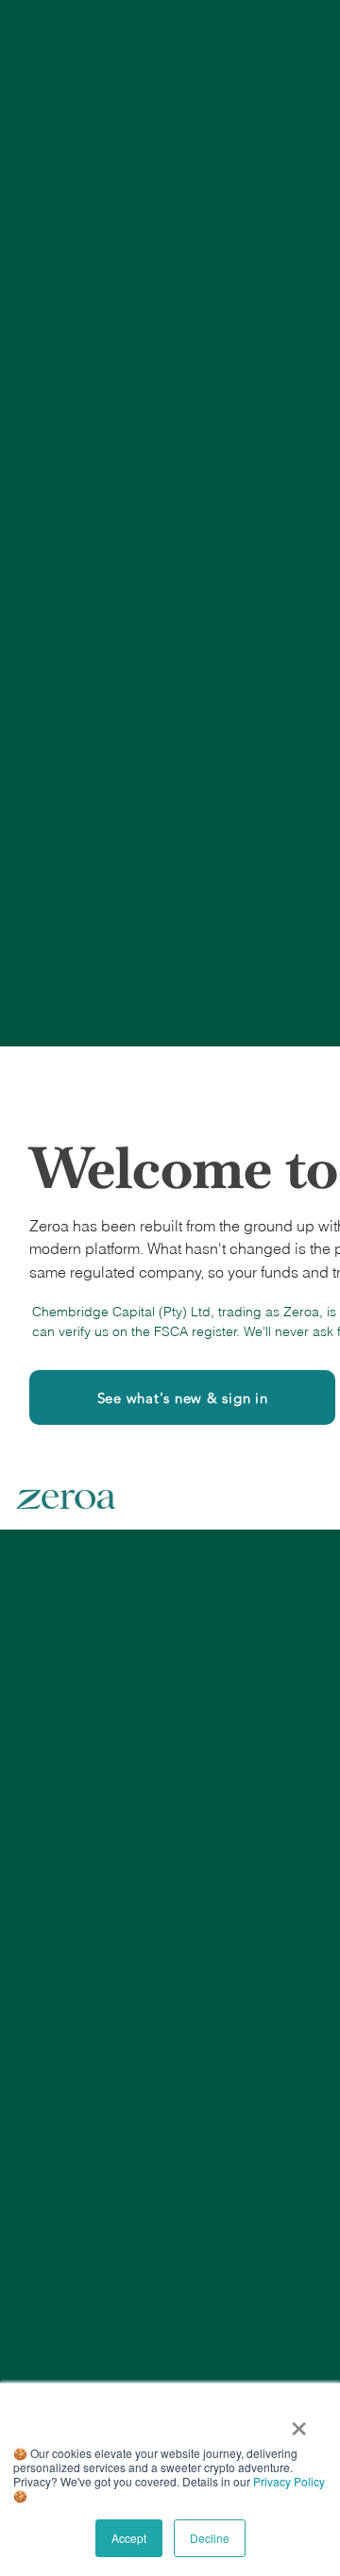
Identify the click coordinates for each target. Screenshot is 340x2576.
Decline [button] (210, 2538)
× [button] (299, 2422)
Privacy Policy (289, 2481)
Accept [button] (129, 2538)
